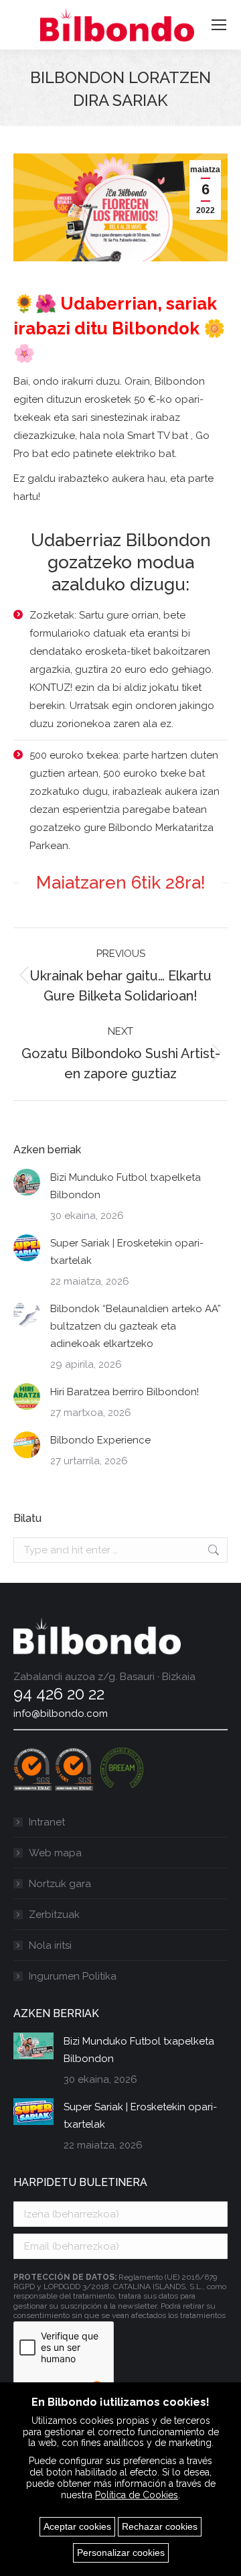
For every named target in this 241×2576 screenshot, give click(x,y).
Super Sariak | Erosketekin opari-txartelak (127, 1252)
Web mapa (55, 1853)
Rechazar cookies (160, 2526)
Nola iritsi (50, 1945)
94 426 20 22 (59, 1694)
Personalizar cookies (121, 2553)
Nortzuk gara (60, 1884)
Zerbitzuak (54, 1915)
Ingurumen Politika (73, 1976)
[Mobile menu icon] (219, 25)
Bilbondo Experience (100, 1440)
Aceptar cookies (77, 2526)
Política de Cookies (137, 2495)
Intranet (47, 1822)
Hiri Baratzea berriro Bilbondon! (125, 1392)
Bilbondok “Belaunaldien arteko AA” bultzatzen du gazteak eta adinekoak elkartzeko (136, 1326)
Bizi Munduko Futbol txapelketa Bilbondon (126, 1186)
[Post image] (27, 1182)
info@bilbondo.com (61, 1714)
